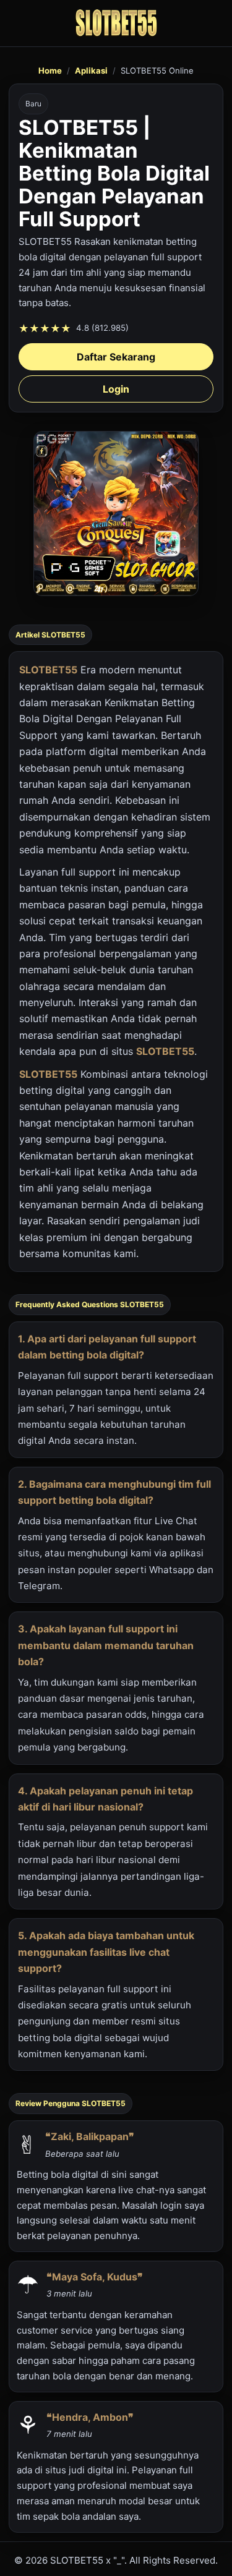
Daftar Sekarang (116, 357)
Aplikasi (91, 70)
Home (50, 70)
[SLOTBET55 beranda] (116, 23)
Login (116, 389)
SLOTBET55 (48, 670)
